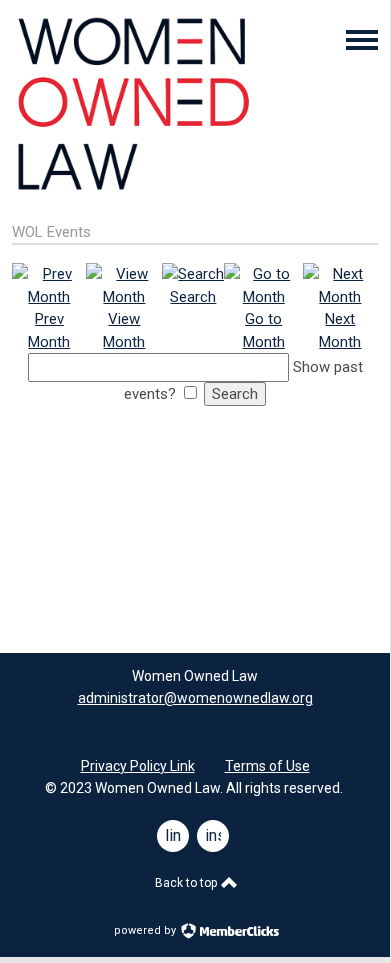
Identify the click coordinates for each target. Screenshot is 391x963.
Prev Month (49, 330)
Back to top (187, 883)
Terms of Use (267, 766)
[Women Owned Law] (132, 191)
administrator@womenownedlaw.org (195, 698)
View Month (124, 330)
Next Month (340, 330)
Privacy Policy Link (138, 766)
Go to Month (264, 330)
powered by (146, 930)
